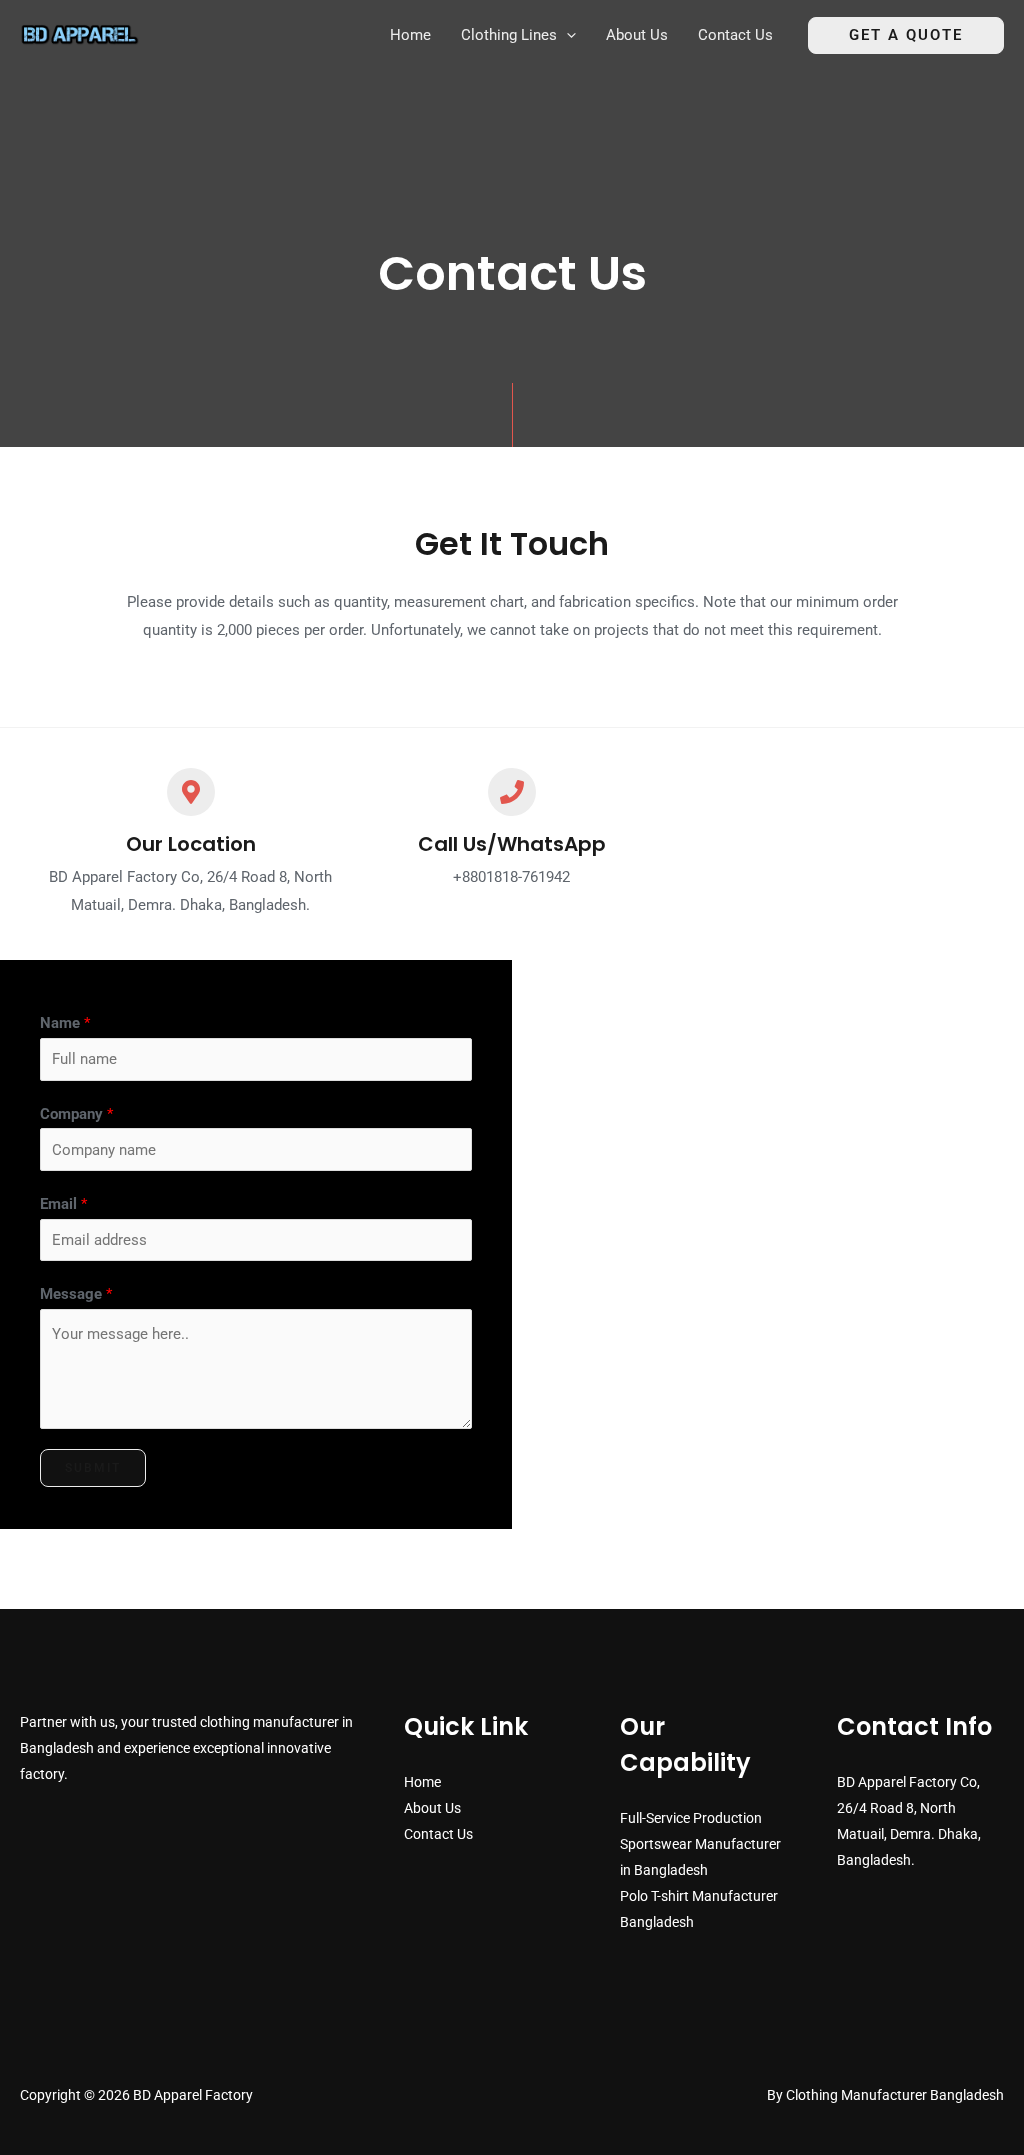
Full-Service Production (691, 1818)
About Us (432, 1808)
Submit (93, 1468)
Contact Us (438, 1834)
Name (65, 1023)
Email (63, 1204)
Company (76, 1114)
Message (76, 1294)
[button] (566, 35)
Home (422, 1782)
